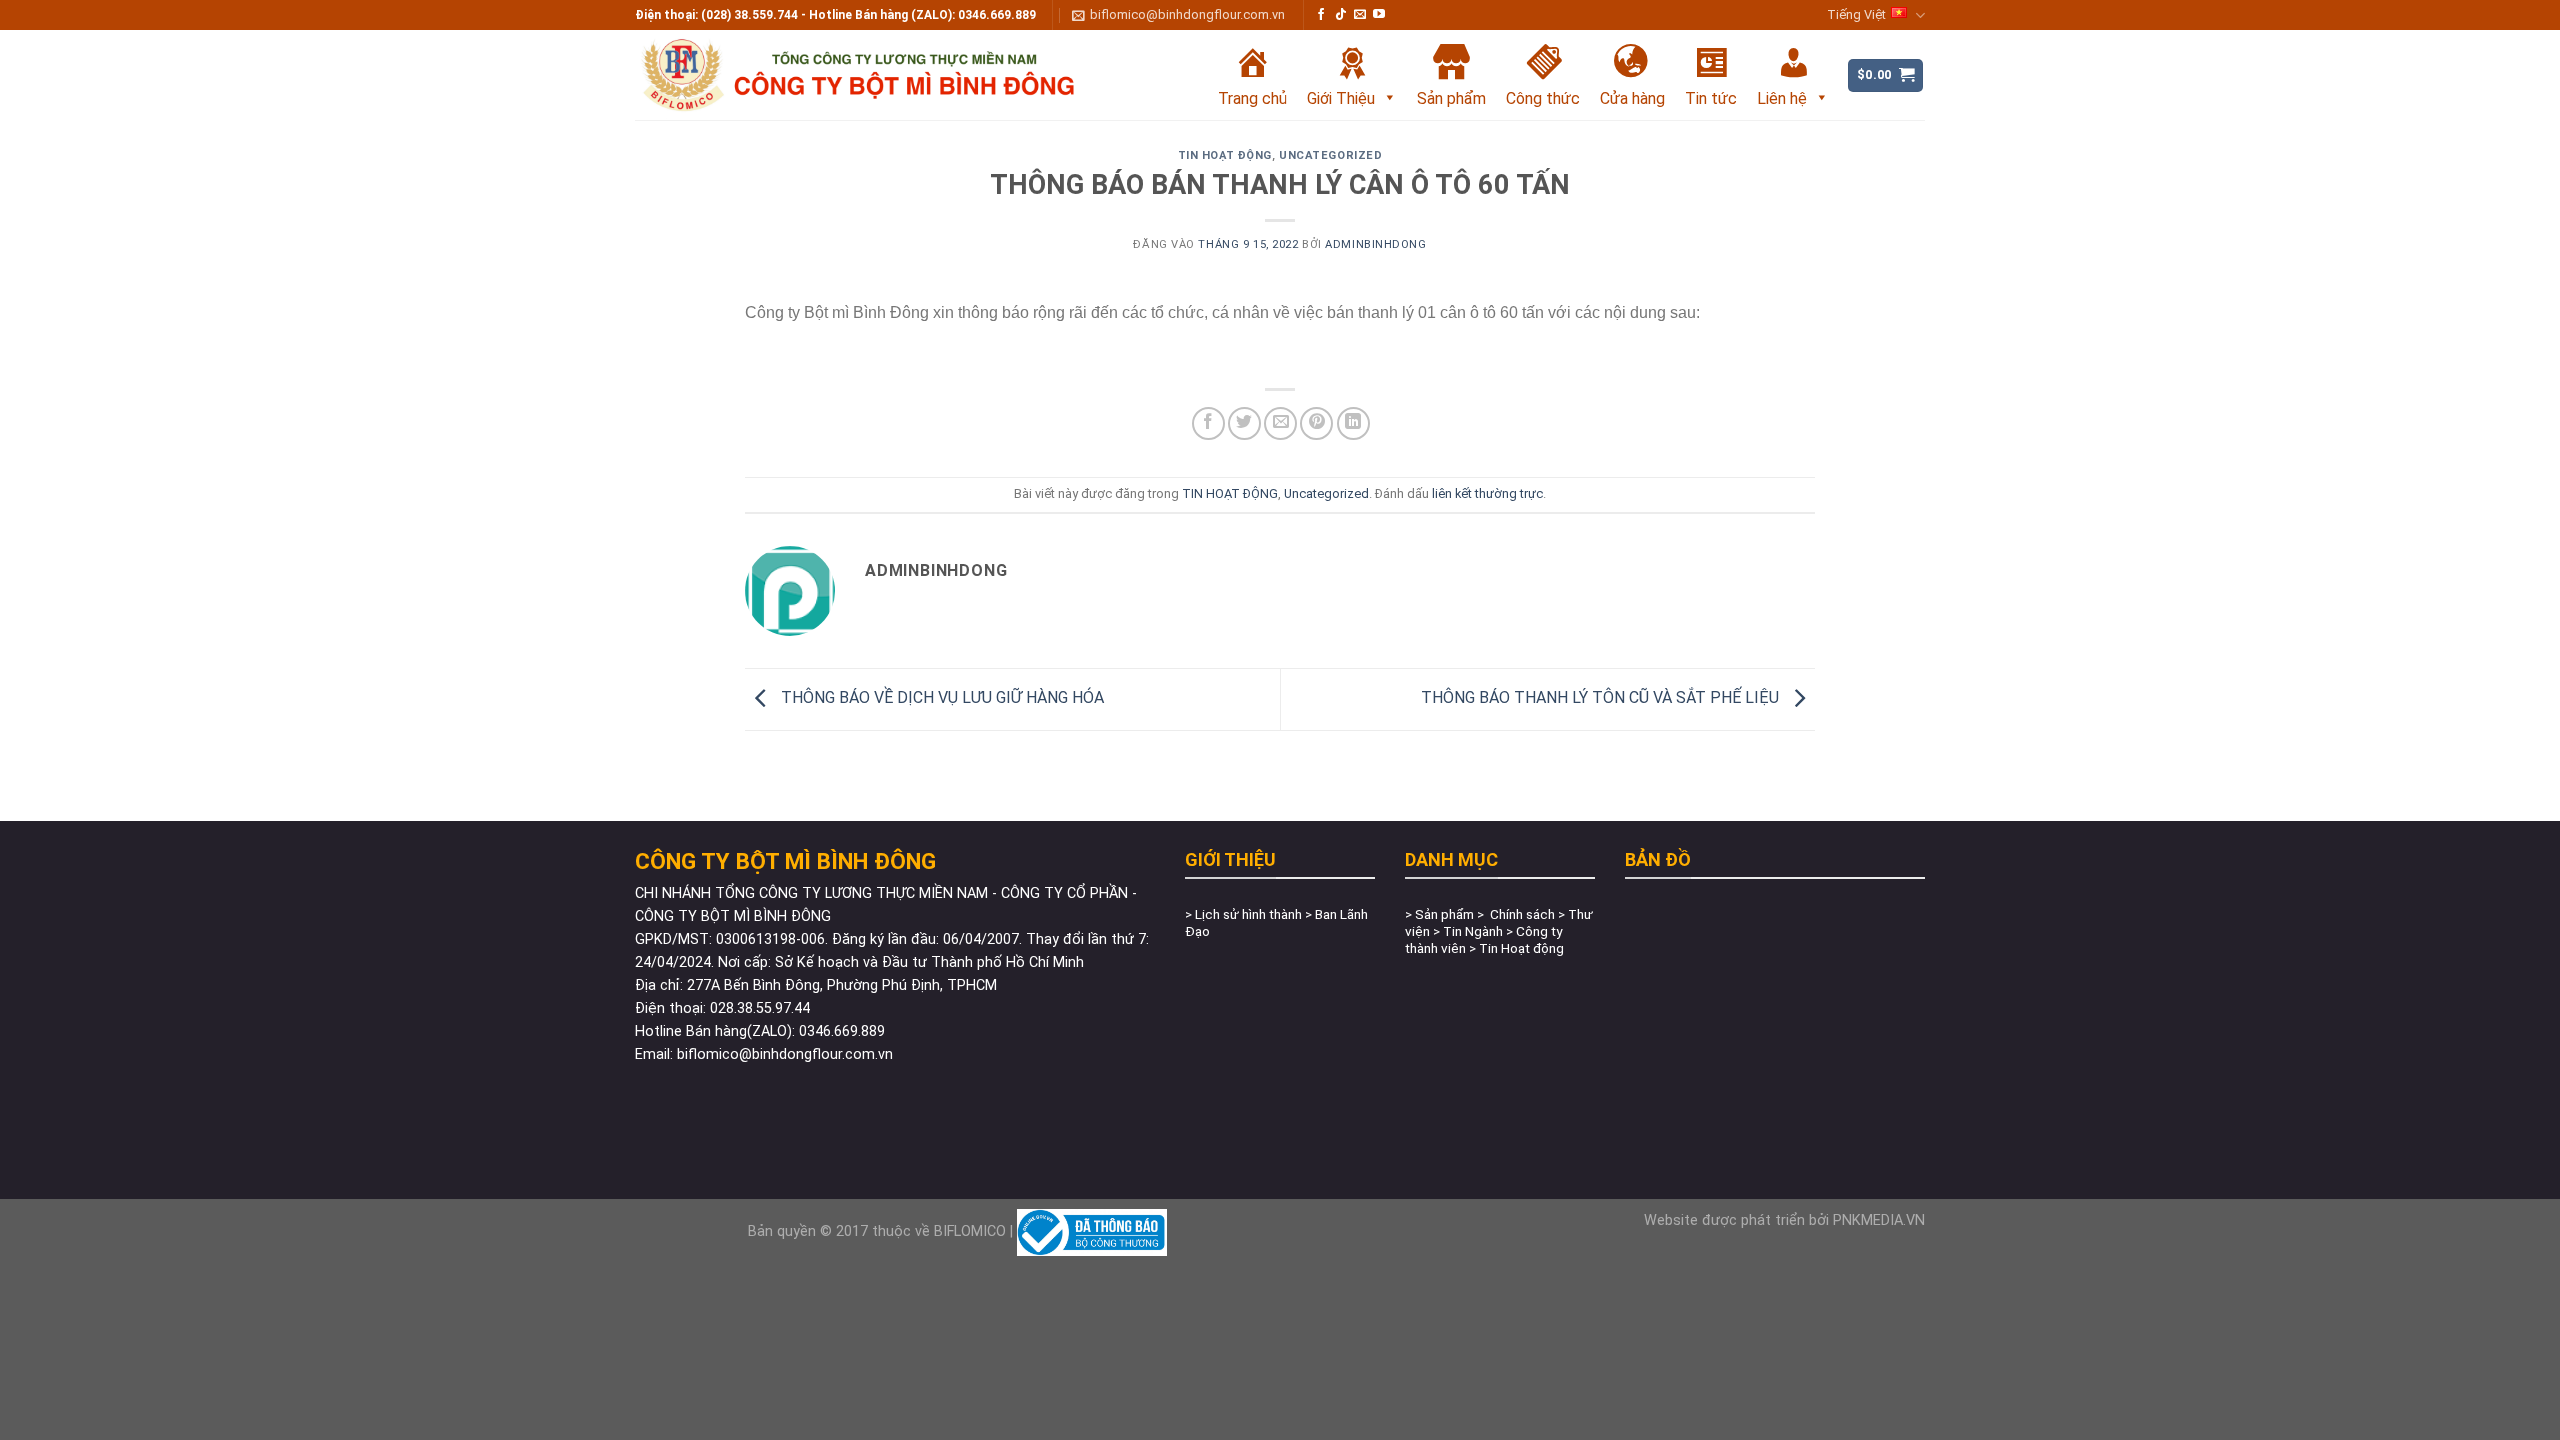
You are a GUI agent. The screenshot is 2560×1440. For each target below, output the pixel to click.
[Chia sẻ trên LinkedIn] (1353, 423)
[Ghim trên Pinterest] (1316, 423)
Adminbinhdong (1375, 244)
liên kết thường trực (1487, 493)
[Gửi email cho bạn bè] (1280, 423)
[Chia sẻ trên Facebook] (1208, 423)
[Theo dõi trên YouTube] (1379, 15)
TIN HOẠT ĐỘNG (1225, 155)
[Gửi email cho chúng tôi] (1360, 15)
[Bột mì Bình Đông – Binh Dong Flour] (885, 75)
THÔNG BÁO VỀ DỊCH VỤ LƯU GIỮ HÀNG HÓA (940, 698)
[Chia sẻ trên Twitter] (1244, 423)
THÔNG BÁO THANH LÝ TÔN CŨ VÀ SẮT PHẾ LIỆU (1602, 698)
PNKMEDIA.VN (1879, 1220)
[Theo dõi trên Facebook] (1321, 15)
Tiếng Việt (1856, 14)
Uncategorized (1330, 155)
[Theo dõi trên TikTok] (1341, 15)
